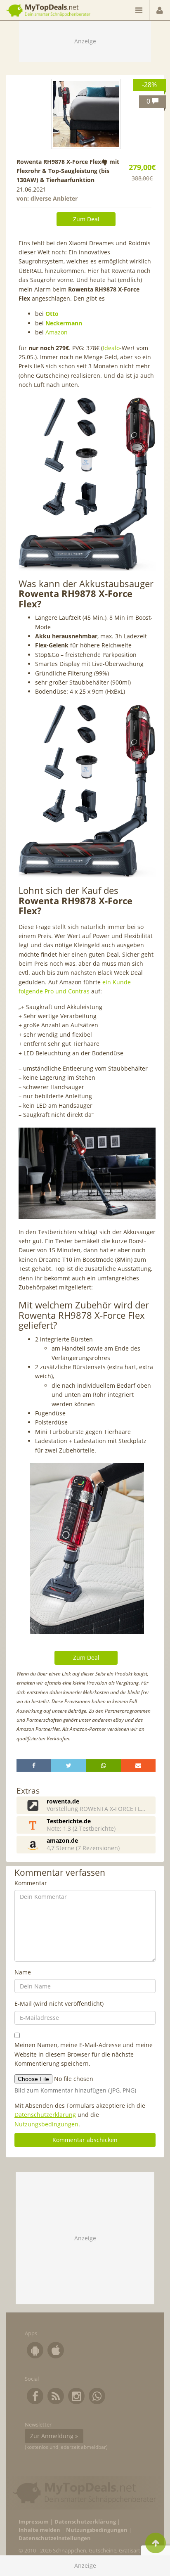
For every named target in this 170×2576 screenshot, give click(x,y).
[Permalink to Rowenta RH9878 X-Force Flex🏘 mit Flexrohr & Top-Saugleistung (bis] (86, 114)
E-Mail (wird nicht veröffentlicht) (59, 2004)
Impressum (34, 2522)
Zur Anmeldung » (54, 2436)
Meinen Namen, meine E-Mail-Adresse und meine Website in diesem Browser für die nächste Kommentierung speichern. (84, 2054)
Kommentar (31, 1883)
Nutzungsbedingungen (46, 2124)
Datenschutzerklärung (45, 2115)
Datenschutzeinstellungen (55, 2538)
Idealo (111, 348)
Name (23, 1972)
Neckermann (64, 323)
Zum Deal (86, 219)
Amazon (57, 332)
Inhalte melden (39, 2530)
